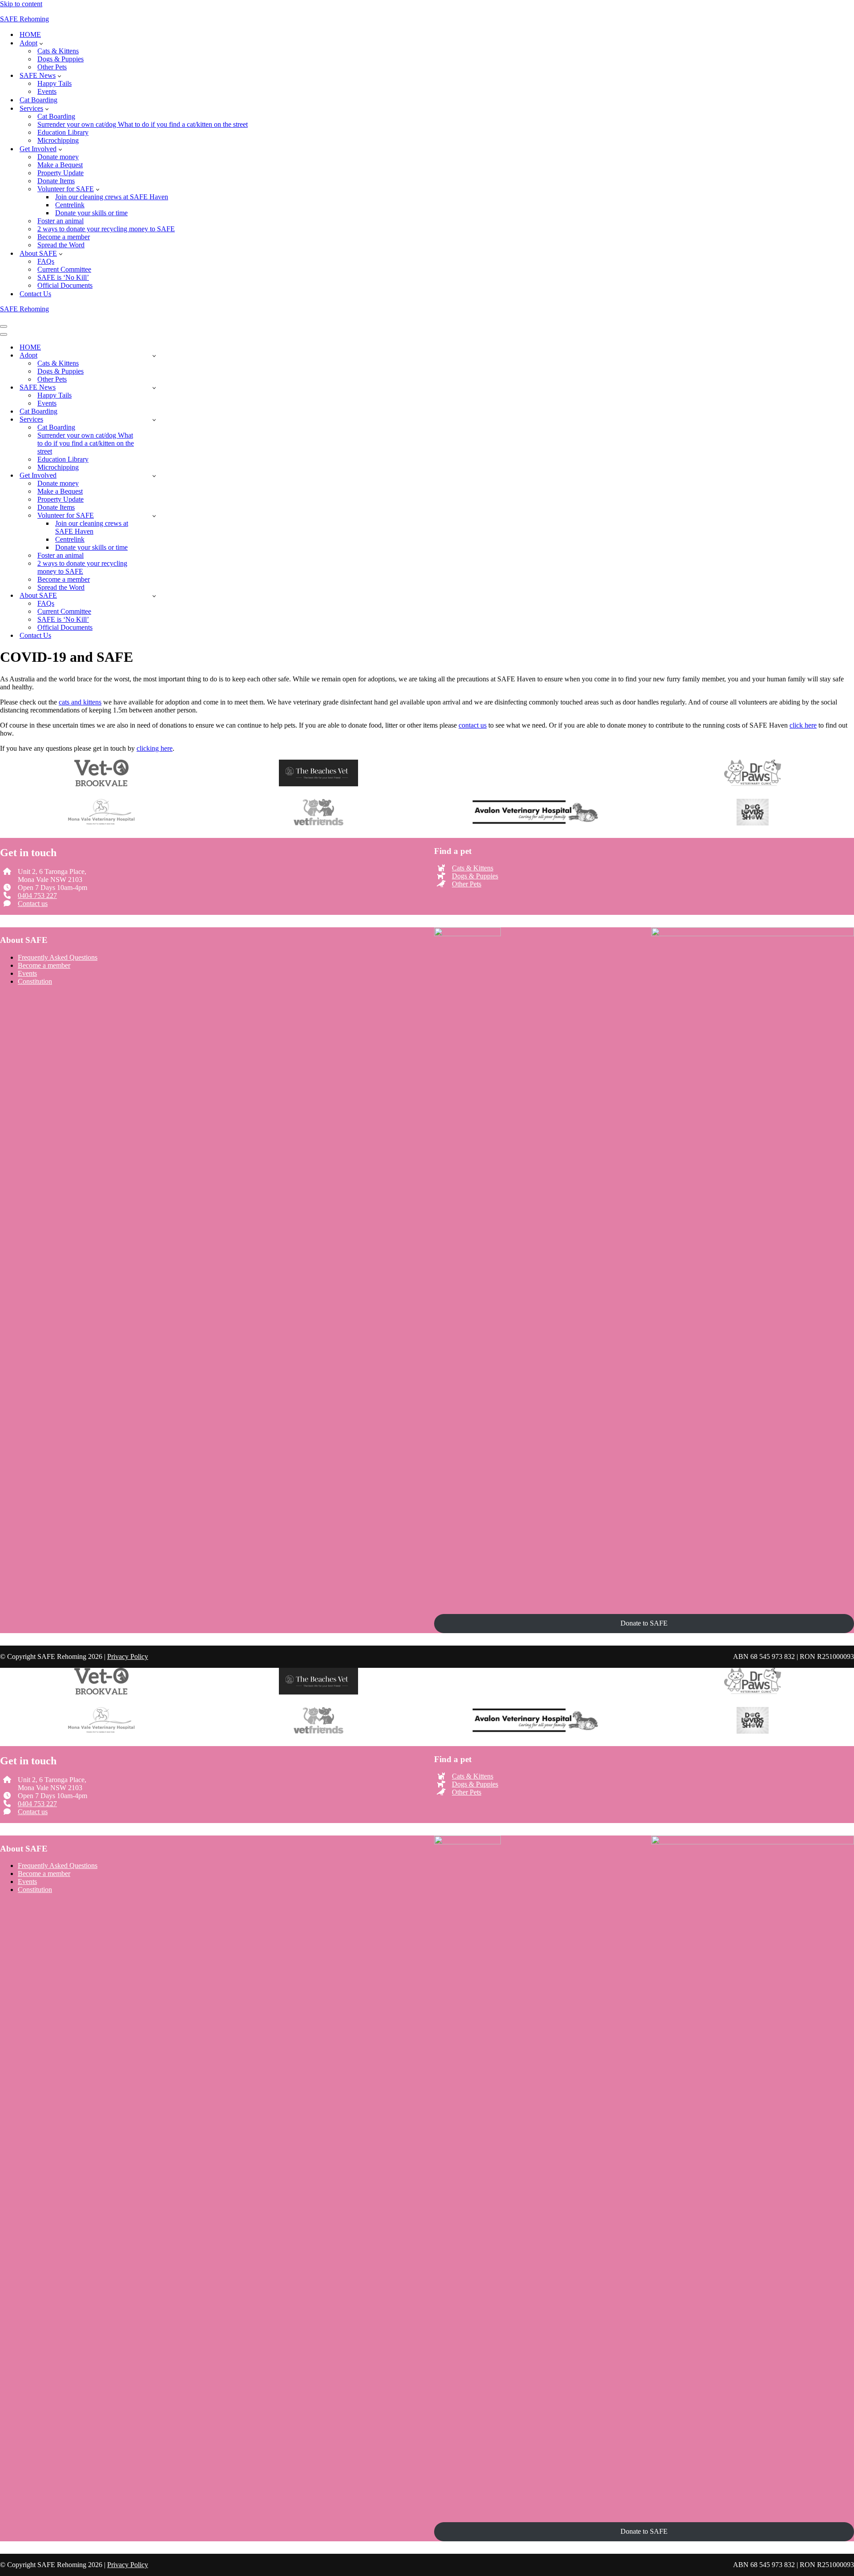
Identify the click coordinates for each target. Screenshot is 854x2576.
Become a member (64, 237)
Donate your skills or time (91, 213)
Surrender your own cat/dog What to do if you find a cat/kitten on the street (143, 124)
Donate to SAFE (644, 1623)
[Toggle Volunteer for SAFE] (154, 516)
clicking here (155, 748)
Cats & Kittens (58, 51)
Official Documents (65, 285)
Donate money (58, 157)
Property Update (60, 173)
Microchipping (58, 140)
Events (47, 91)
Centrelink (70, 205)
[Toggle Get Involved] (154, 476)
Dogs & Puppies (60, 59)
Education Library (63, 132)
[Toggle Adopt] (154, 356)
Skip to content (21, 4)
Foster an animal (60, 221)
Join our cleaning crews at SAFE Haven (112, 197)
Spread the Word (61, 245)
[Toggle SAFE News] (154, 388)
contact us (473, 725)
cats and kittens (80, 702)
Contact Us (35, 294)
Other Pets (52, 67)
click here (803, 725)
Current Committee (64, 269)
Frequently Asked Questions (58, 957)
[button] (41, 43)
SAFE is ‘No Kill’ (63, 277)
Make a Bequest (60, 165)
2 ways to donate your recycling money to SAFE (106, 229)
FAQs (46, 261)
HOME (30, 34)
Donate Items (56, 181)
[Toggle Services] (154, 420)
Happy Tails (54, 83)
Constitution (35, 981)
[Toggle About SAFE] (154, 596)
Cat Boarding (38, 100)
